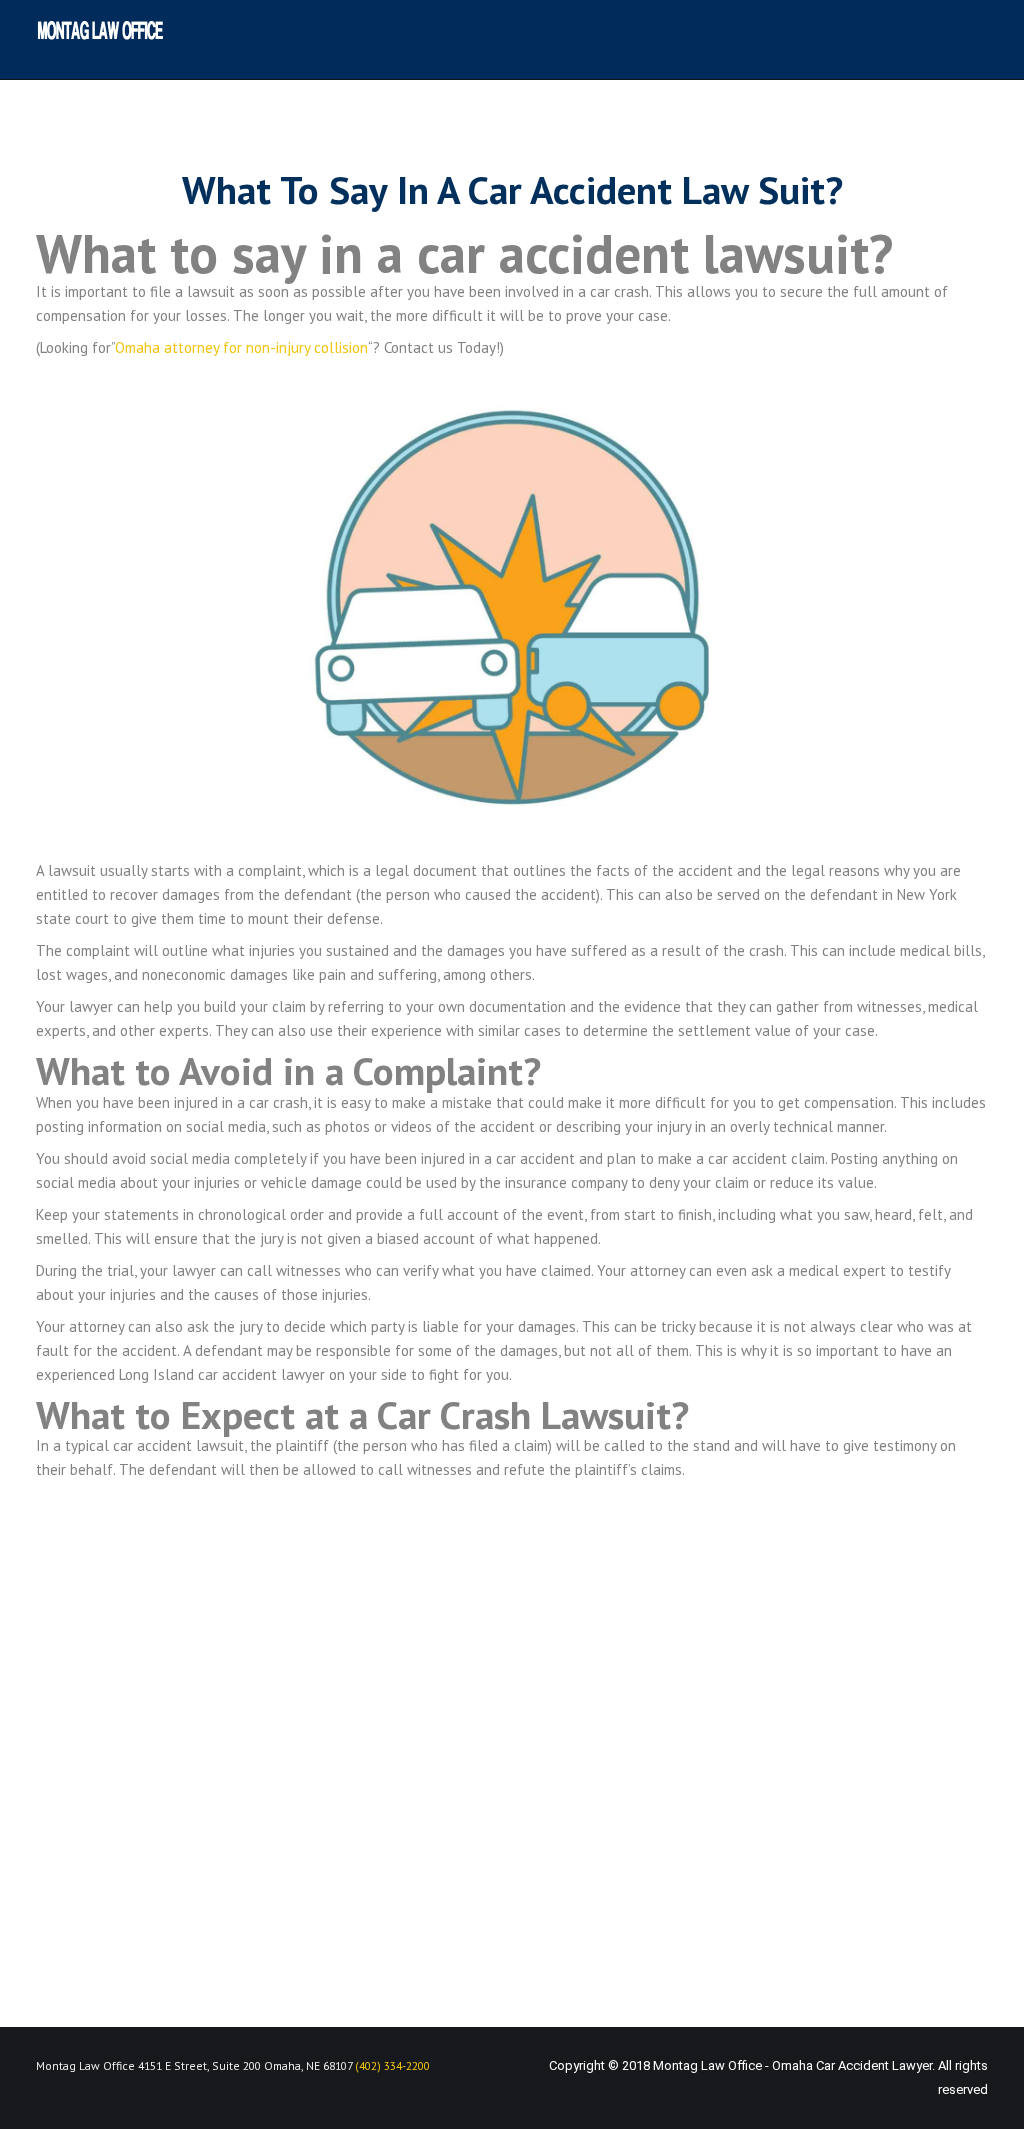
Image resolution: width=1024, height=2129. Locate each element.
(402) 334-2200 (392, 2065)
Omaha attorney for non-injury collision (241, 347)
